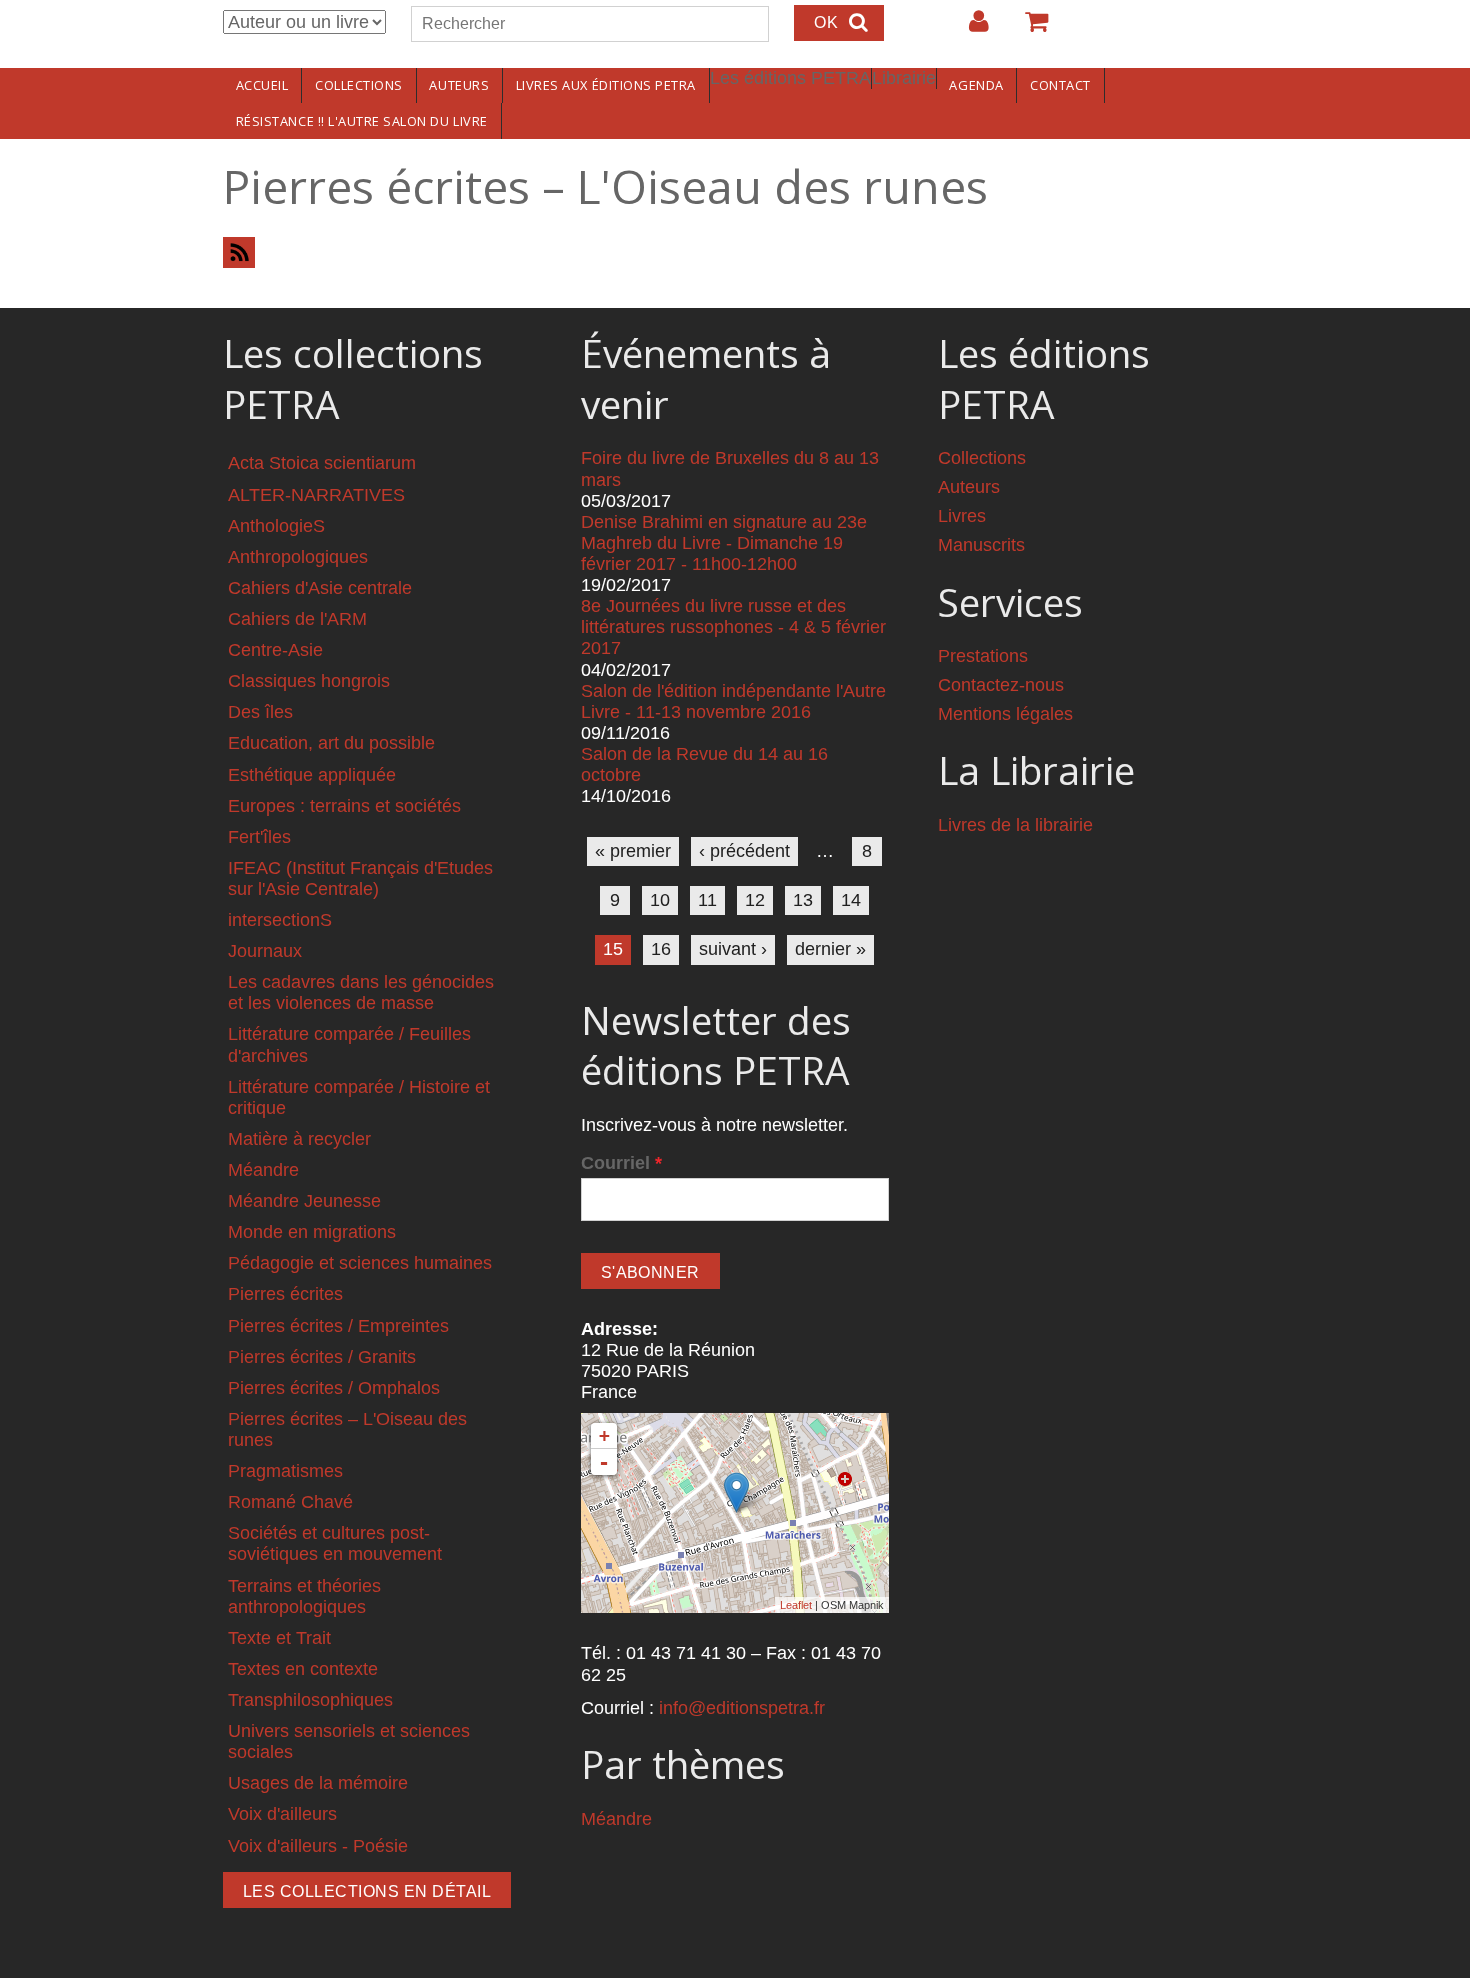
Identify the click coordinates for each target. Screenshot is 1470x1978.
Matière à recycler (299, 1139)
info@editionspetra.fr (742, 1708)
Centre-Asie (275, 650)
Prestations (983, 656)
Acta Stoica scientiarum (322, 463)
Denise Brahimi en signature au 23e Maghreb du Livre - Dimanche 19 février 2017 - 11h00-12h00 (724, 543)
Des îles (260, 712)
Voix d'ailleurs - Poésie (318, 1846)
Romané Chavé (290, 1502)
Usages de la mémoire (318, 1783)
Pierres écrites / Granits (322, 1357)
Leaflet (796, 1605)
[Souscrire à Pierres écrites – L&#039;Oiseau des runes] (735, 252)
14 (851, 900)
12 (755, 900)
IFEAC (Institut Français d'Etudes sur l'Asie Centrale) (360, 878)
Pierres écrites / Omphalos (334, 1388)
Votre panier (1028, 29)
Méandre (263, 1170)
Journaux (265, 951)
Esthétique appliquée (312, 775)
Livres (962, 516)
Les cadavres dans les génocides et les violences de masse (361, 992)
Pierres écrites (285, 1294)
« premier (633, 851)
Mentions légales (1005, 714)
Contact (1060, 85)
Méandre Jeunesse (304, 1201)
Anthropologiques (298, 557)
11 (707, 900)
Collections (359, 85)
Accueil (262, 85)
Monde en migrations (312, 1232)
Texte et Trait (279, 1638)
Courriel (621, 1163)
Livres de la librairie (1015, 825)
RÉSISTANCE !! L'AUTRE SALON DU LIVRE (362, 121)
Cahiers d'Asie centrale (320, 588)
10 (660, 900)
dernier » (830, 949)
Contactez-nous (1001, 685)
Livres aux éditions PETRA (606, 85)
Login (969, 29)
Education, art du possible (331, 743)
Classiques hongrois (309, 681)
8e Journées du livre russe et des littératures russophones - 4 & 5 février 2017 (733, 627)
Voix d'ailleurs (282, 1814)
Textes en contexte (303, 1669)
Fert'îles (259, 837)
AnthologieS (276, 526)
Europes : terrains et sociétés (344, 806)
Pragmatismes (285, 1471)
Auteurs (459, 85)
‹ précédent (744, 851)
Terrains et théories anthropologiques (304, 1596)
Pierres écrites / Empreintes (338, 1326)
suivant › (733, 949)
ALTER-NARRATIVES (316, 495)
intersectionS (280, 920)
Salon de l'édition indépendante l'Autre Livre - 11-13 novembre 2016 (733, 701)
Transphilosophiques (310, 1700)
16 (661, 949)
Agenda (976, 85)
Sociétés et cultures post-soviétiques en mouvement (335, 1543)
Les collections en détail (367, 1891)
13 (803, 900)
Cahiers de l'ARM (297, 619)
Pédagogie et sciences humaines (360, 1263)
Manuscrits (981, 545)
